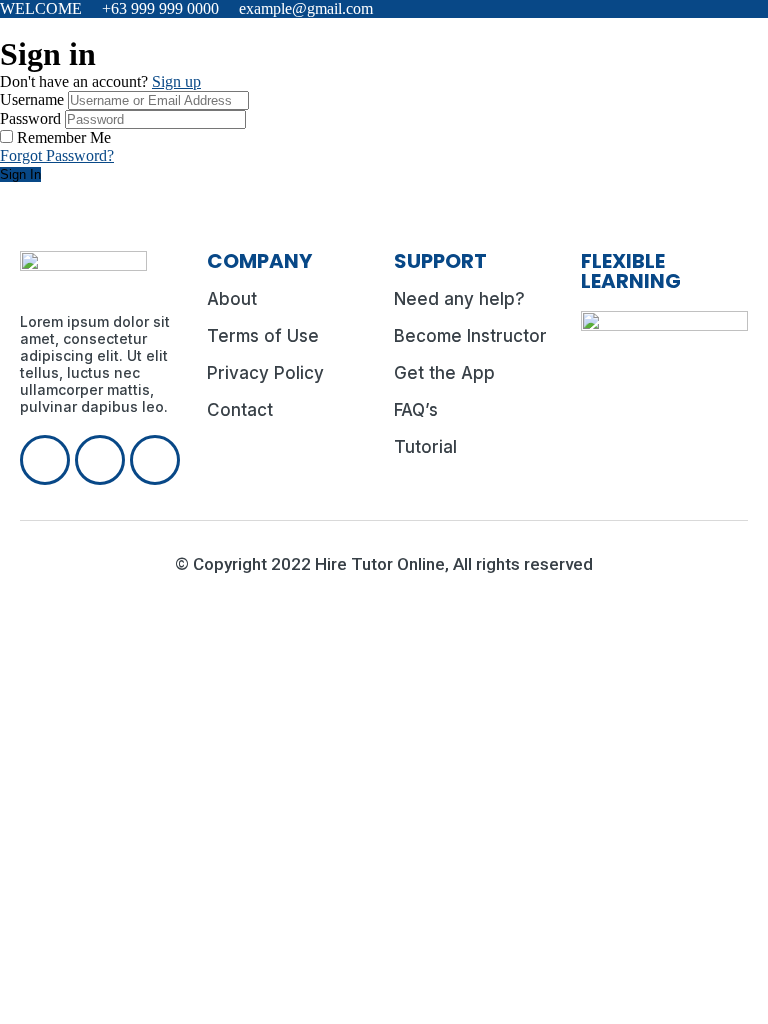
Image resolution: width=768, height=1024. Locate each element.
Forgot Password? (57, 155)
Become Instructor (470, 336)
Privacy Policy (265, 373)
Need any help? (459, 299)
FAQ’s (416, 410)
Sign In (20, 174)
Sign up (176, 81)
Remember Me (64, 137)
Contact (240, 410)
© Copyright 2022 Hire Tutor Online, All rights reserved (384, 564)
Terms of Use (263, 336)
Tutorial (425, 447)
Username (32, 99)
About (232, 299)
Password (30, 118)
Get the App (444, 373)
